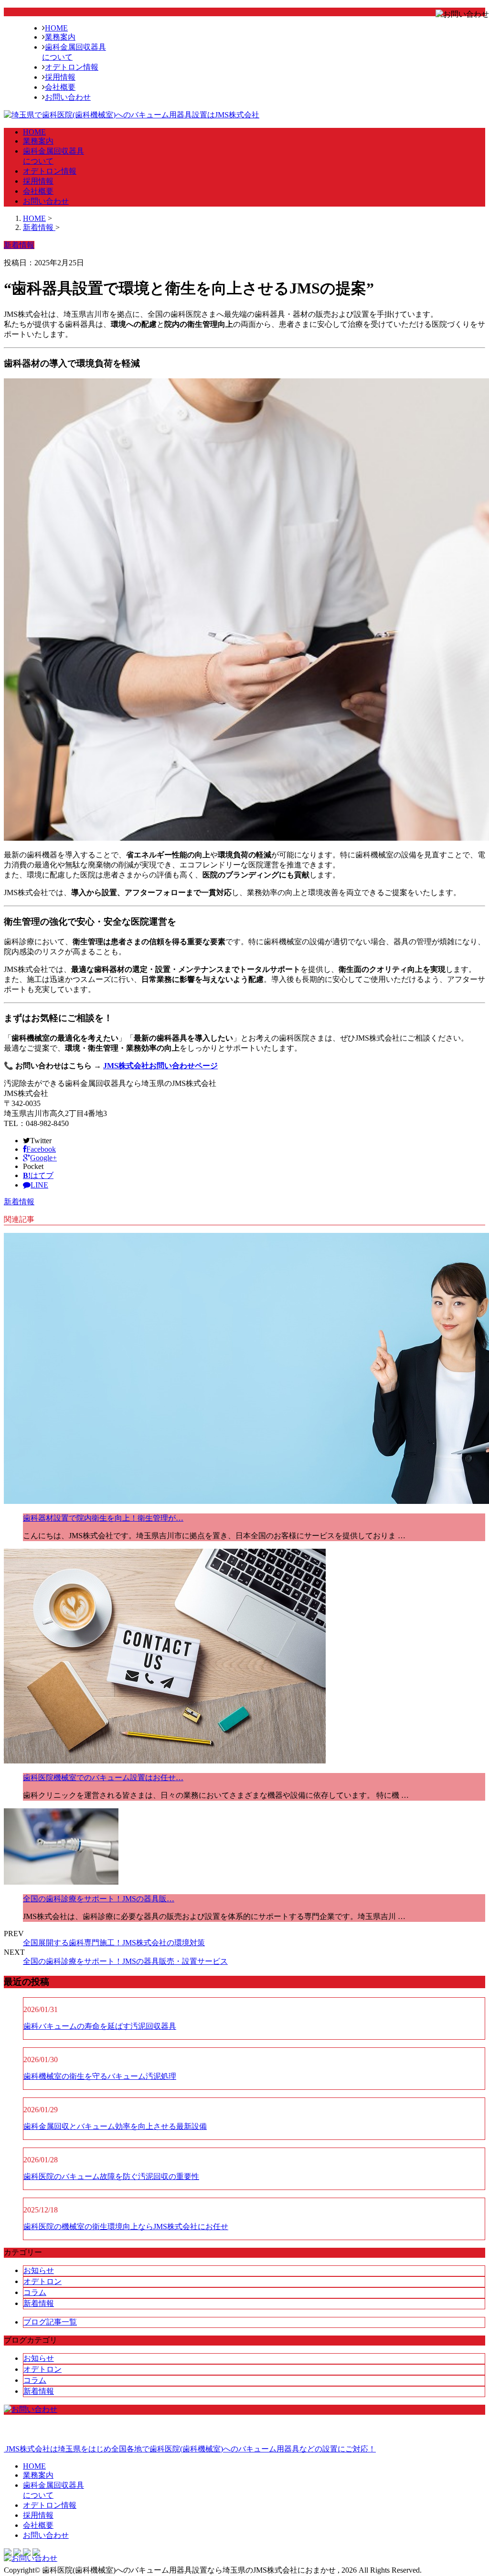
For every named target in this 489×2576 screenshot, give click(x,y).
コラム (35, 2292)
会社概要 (60, 87)
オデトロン (43, 2281)
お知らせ (39, 2270)
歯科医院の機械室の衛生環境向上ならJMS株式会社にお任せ (126, 2227)
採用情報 (60, 77)
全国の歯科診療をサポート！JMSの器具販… (99, 1899)
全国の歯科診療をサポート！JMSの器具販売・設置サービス (125, 1961)
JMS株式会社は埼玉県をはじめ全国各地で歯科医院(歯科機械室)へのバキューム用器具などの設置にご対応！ (190, 2449)
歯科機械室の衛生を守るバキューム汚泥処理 (100, 2076)
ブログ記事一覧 (50, 2322)
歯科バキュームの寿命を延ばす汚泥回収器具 (100, 2026)
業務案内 (60, 37)
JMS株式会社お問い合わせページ (160, 1066)
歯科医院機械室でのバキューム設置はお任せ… (103, 1778)
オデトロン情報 (72, 67)
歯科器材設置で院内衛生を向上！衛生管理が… (103, 1518)
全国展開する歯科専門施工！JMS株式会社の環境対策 (114, 1943)
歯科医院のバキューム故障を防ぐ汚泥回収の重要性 (111, 2176)
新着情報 (19, 1202)
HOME (56, 28)
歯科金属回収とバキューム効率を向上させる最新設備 (115, 2126)
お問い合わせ (68, 97)
